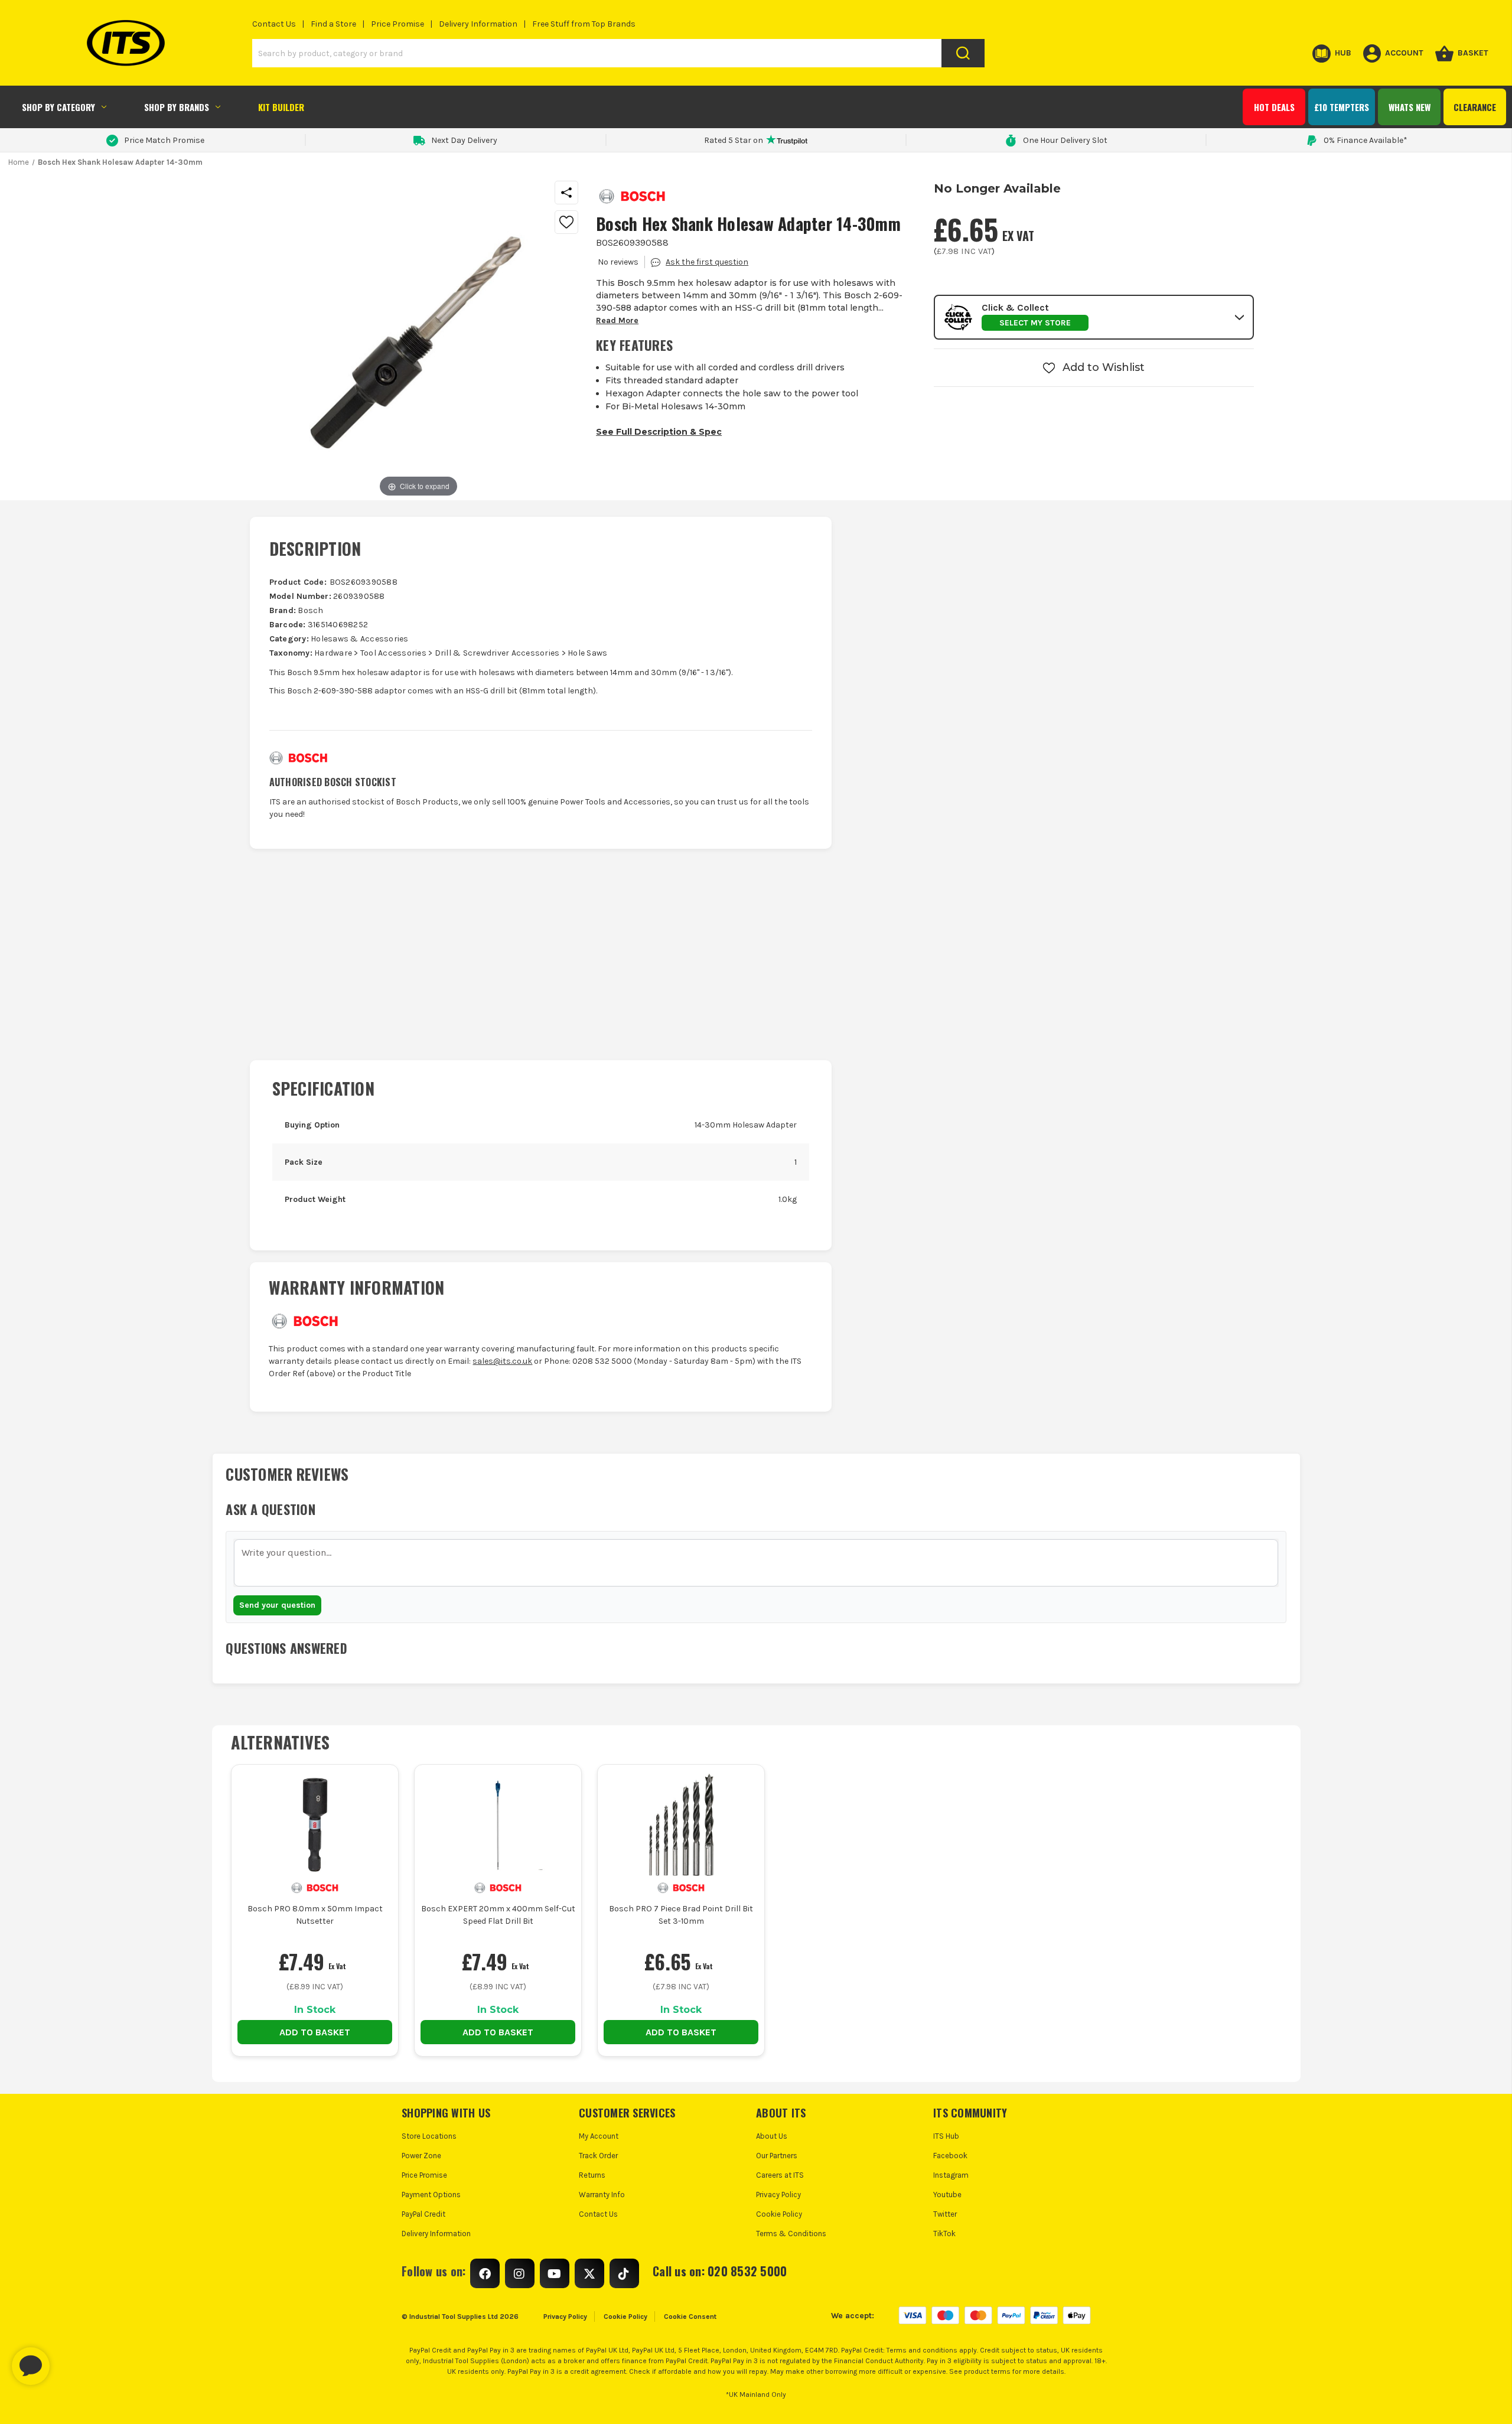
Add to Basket (315, 2032)
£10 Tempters (1342, 107)
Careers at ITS (780, 2175)
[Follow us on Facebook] (485, 2273)
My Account (599, 2136)
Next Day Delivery (464, 140)
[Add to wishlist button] (566, 222)
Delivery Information (478, 24)
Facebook (950, 2156)
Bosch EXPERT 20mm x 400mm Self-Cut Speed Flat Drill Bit (498, 1915)
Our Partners (777, 2156)
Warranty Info (602, 2195)
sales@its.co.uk (502, 1361)
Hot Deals (1274, 107)
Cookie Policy (779, 2214)
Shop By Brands (177, 107)
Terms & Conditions (791, 2234)
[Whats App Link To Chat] (69, 2360)
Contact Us (274, 24)
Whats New (1410, 107)
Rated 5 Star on (734, 140)
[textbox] (756, 1563)
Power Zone (421, 2156)
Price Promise (397, 24)
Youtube (947, 2195)
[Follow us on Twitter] (589, 2273)
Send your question (277, 1605)
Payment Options (431, 2195)
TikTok (944, 2234)
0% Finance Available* (1366, 140)
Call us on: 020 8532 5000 (720, 2271)
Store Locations (429, 2136)
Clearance (1475, 107)
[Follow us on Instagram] (520, 2273)
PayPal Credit (423, 2214)
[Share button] (566, 193)
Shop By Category (58, 107)
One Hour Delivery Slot (1065, 140)
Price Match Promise (164, 140)
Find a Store (333, 24)
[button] (1094, 317)
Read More (617, 320)
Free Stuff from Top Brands (584, 24)
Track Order (598, 2156)
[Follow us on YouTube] (555, 2273)
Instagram (951, 2175)
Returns (592, 2175)
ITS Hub (946, 2136)
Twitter (945, 2214)
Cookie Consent (690, 2317)
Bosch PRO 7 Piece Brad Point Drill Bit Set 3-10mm (681, 1915)
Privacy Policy (778, 2195)
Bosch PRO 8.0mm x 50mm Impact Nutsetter (315, 1915)
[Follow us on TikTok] (624, 2273)
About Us (772, 2136)
